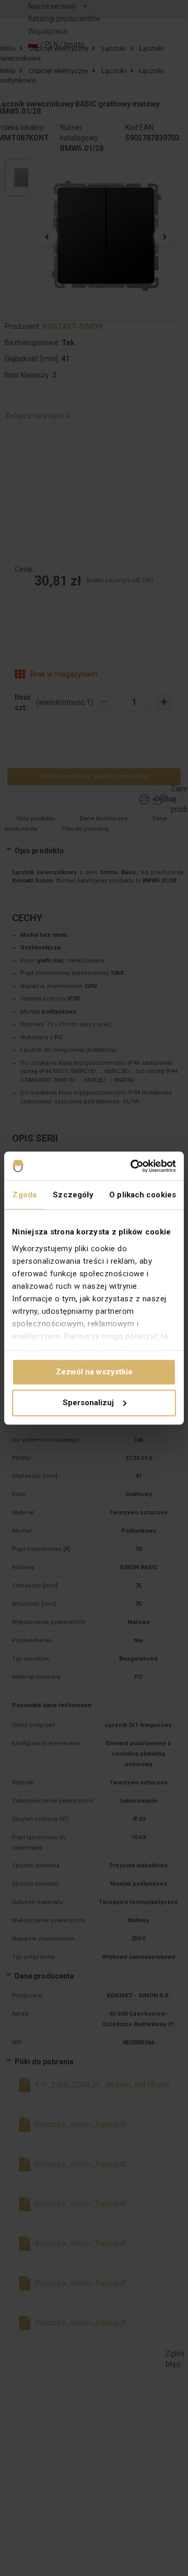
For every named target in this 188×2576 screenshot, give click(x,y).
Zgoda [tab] (25, 1195)
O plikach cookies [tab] (143, 1195)
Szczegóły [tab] (73, 1195)
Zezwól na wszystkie (94, 1372)
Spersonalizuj (88, 1403)
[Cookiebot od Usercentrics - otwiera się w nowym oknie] (133, 1166)
